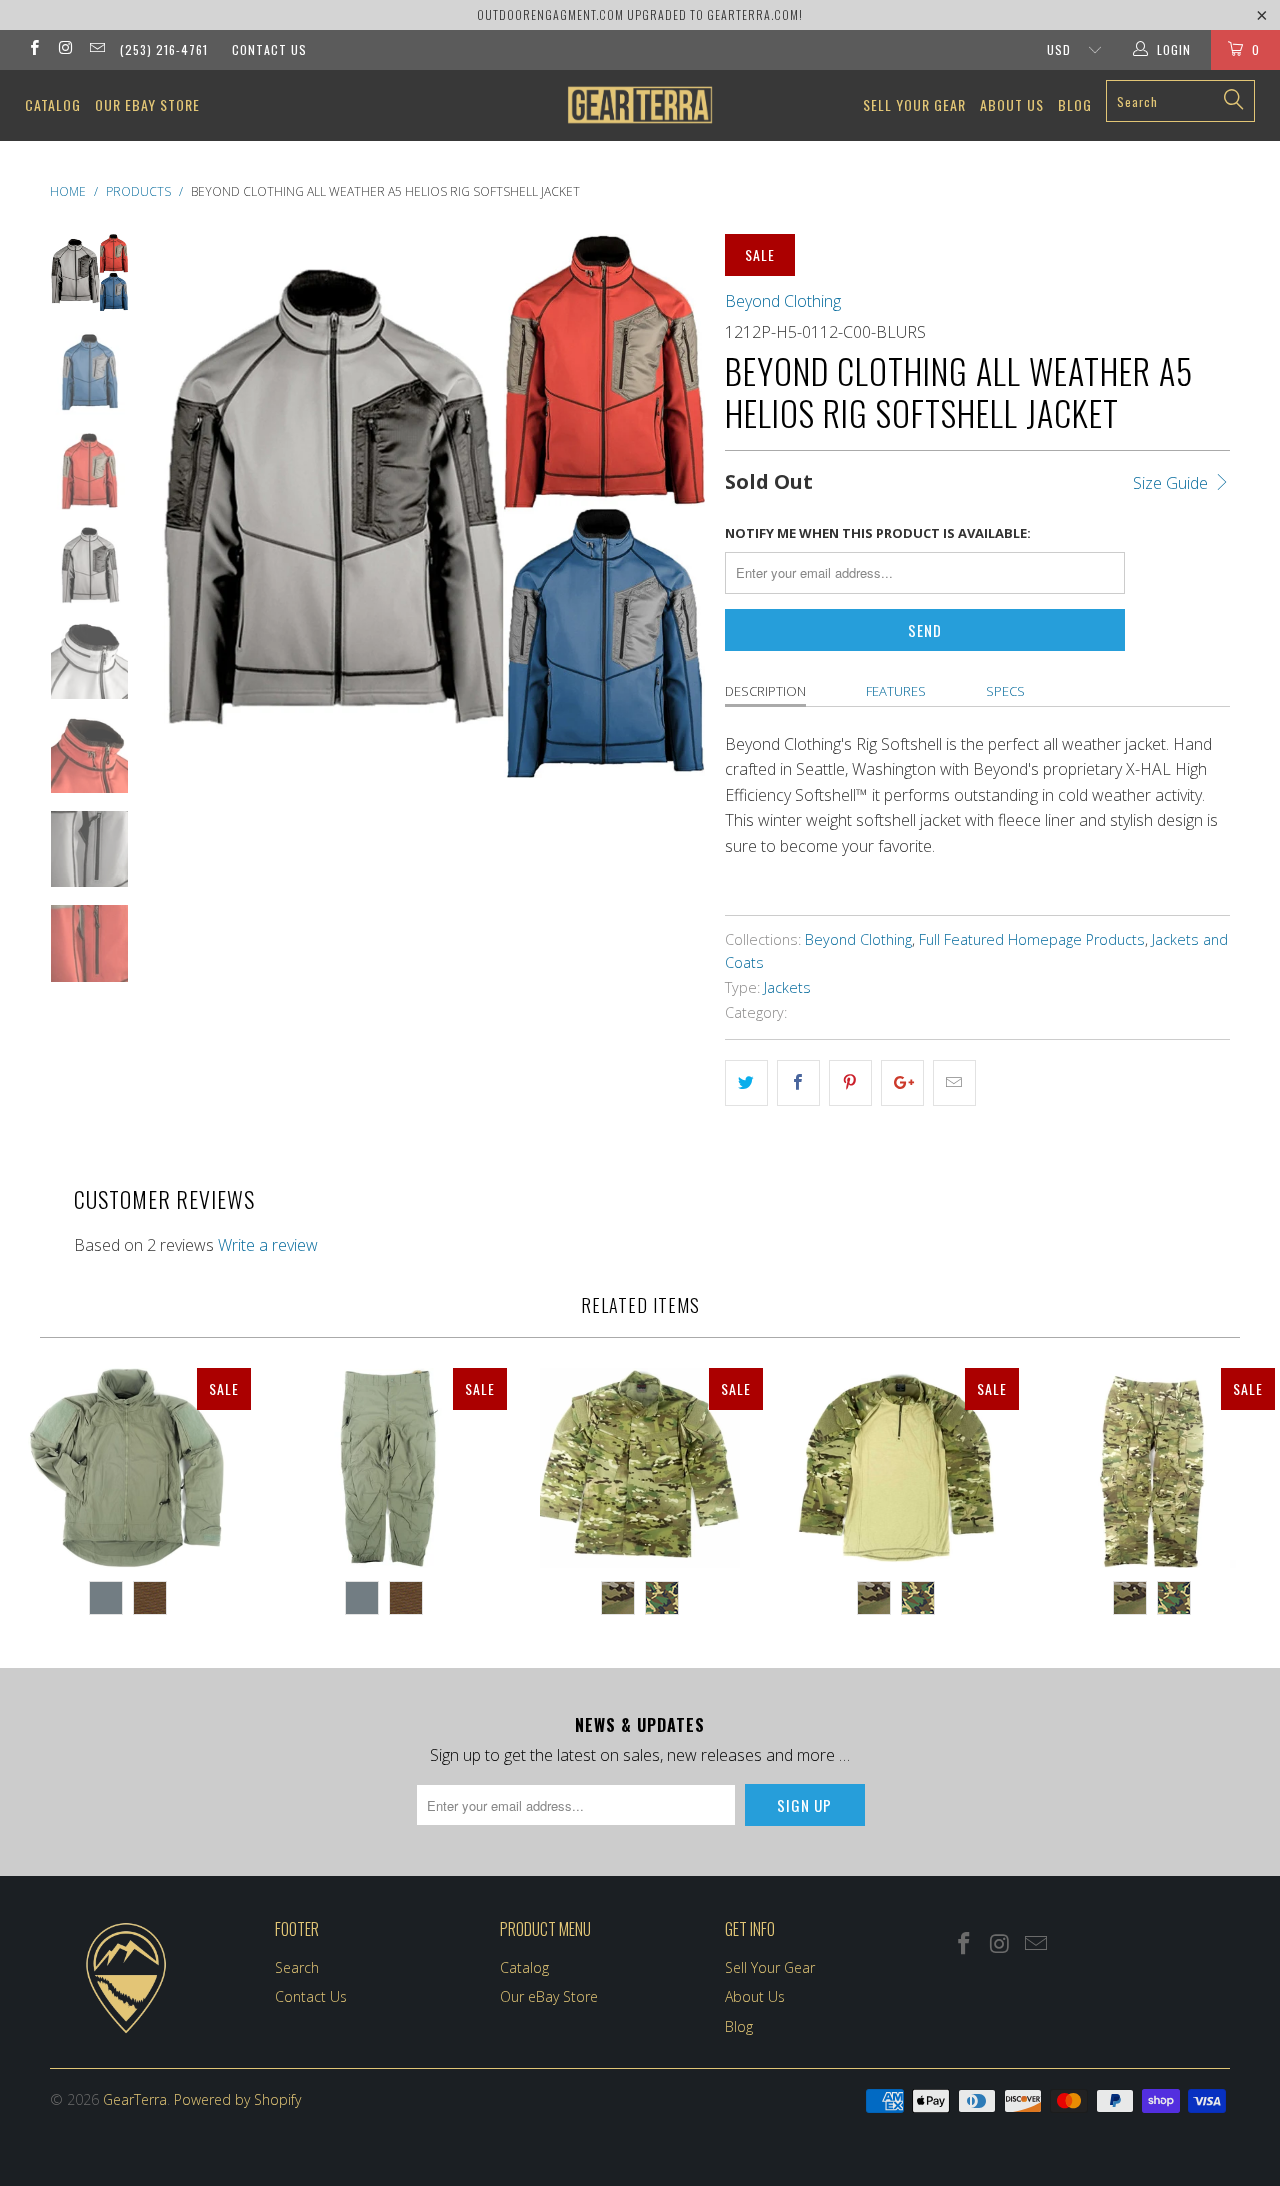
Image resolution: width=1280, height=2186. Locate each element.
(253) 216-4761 (164, 49)
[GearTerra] (640, 105)
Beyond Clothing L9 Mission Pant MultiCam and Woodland (1152, 1468)
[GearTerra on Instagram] (64, 49)
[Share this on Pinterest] (850, 1083)
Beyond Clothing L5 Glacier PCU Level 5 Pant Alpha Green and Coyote (384, 1468)
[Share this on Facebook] (798, 1083)
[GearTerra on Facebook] (33, 49)
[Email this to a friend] (954, 1083)
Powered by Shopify (237, 2099)
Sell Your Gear (914, 104)
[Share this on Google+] (902, 1083)
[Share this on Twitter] (746, 1083)
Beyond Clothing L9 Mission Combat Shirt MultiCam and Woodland (896, 1468)
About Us (1012, 104)
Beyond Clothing (783, 301)
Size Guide (1172, 483)
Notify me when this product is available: (878, 533)
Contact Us (269, 49)
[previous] (190, 541)
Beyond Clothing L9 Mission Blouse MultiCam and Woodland (640, 1468)
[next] (676, 541)
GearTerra (135, 2099)
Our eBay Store (147, 104)
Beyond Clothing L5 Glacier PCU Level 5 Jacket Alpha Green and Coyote (128, 1468)
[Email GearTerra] (96, 49)
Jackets (787, 987)
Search (297, 1967)
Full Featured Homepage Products (1032, 939)
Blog (1075, 104)
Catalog (53, 104)
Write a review (268, 1245)
